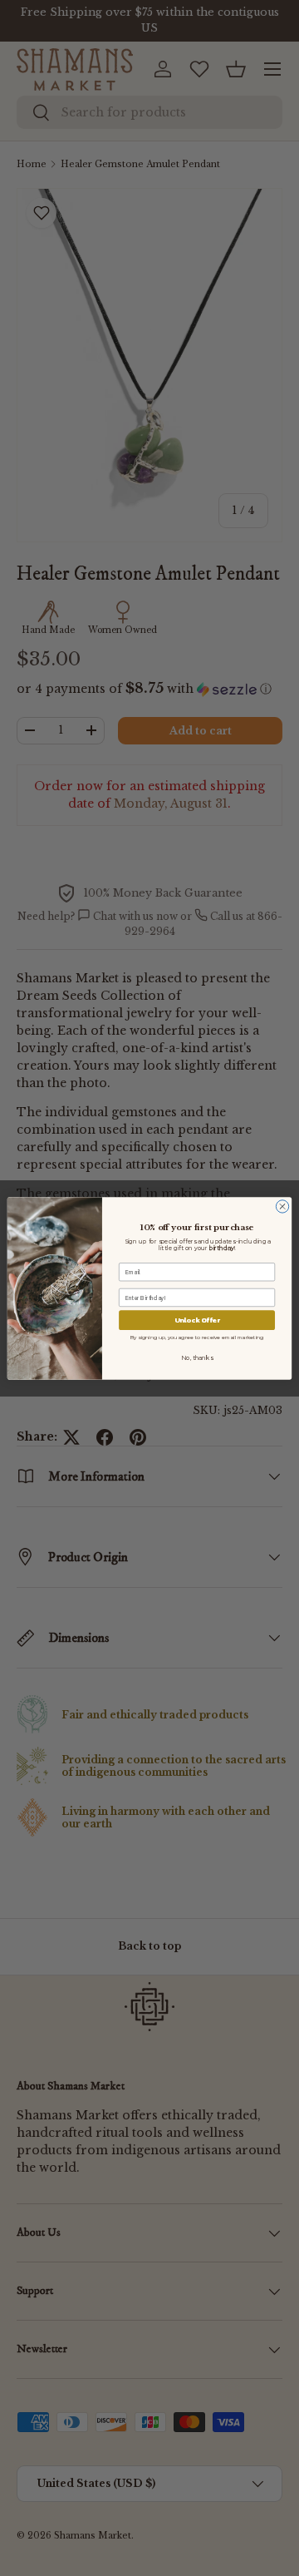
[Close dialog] (282, 1206)
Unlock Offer (197, 1320)
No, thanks (196, 1357)
